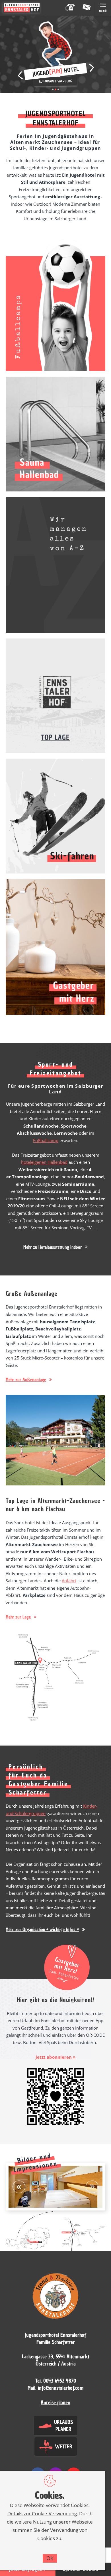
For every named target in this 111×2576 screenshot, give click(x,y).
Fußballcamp (46, 1140)
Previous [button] (20, 75)
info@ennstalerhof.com (61, 2388)
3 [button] (58, 89)
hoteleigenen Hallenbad (44, 1162)
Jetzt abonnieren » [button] (55, 2057)
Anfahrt (69, 1581)
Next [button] (92, 68)
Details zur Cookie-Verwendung (42, 2513)
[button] (55, 1247)
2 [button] (55, 89)
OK (50, 2558)
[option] (55, 2187)
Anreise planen (55, 2402)
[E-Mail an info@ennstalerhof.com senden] (87, 8)
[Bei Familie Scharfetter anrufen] (70, 8)
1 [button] (53, 89)
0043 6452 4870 (60, 2381)
